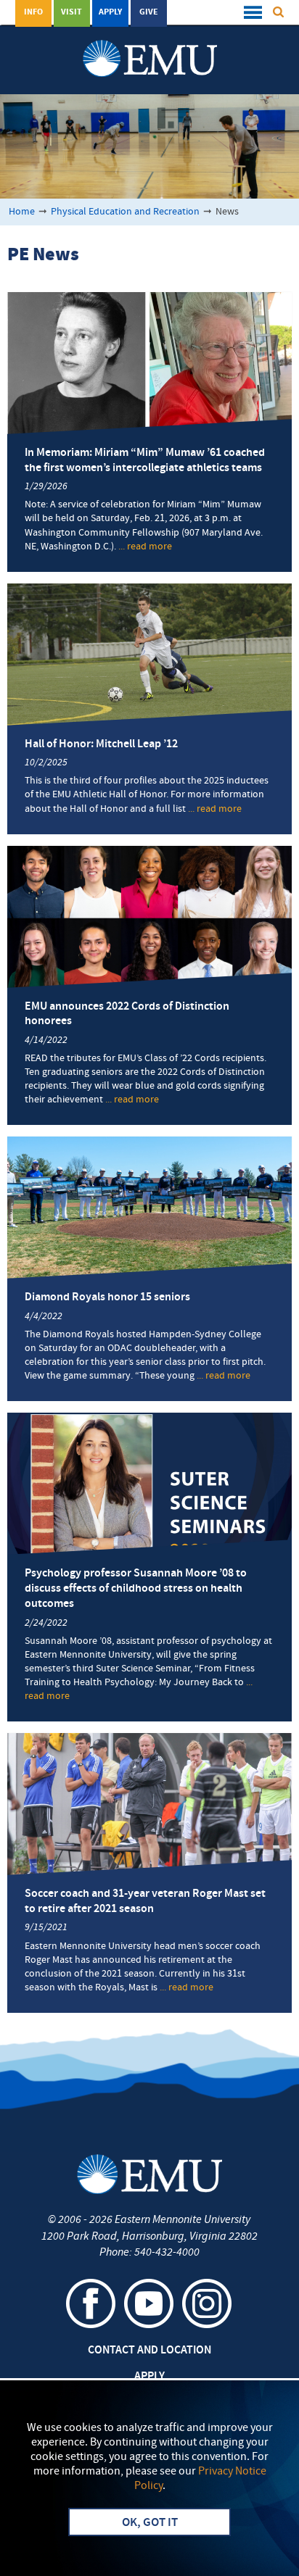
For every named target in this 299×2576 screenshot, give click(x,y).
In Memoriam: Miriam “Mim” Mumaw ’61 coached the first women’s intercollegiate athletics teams (145, 461)
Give (149, 12)
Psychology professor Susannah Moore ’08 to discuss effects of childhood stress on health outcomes (136, 1589)
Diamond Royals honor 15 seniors (107, 1297)
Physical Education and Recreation (125, 212)
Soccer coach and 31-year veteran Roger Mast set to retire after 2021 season (145, 1902)
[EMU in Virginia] (150, 44)
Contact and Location (149, 2351)
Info (33, 12)
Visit (71, 12)
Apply (110, 12)
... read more (145, 547)
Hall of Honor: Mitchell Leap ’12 (101, 744)
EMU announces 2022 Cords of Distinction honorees (127, 1014)
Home (22, 212)
